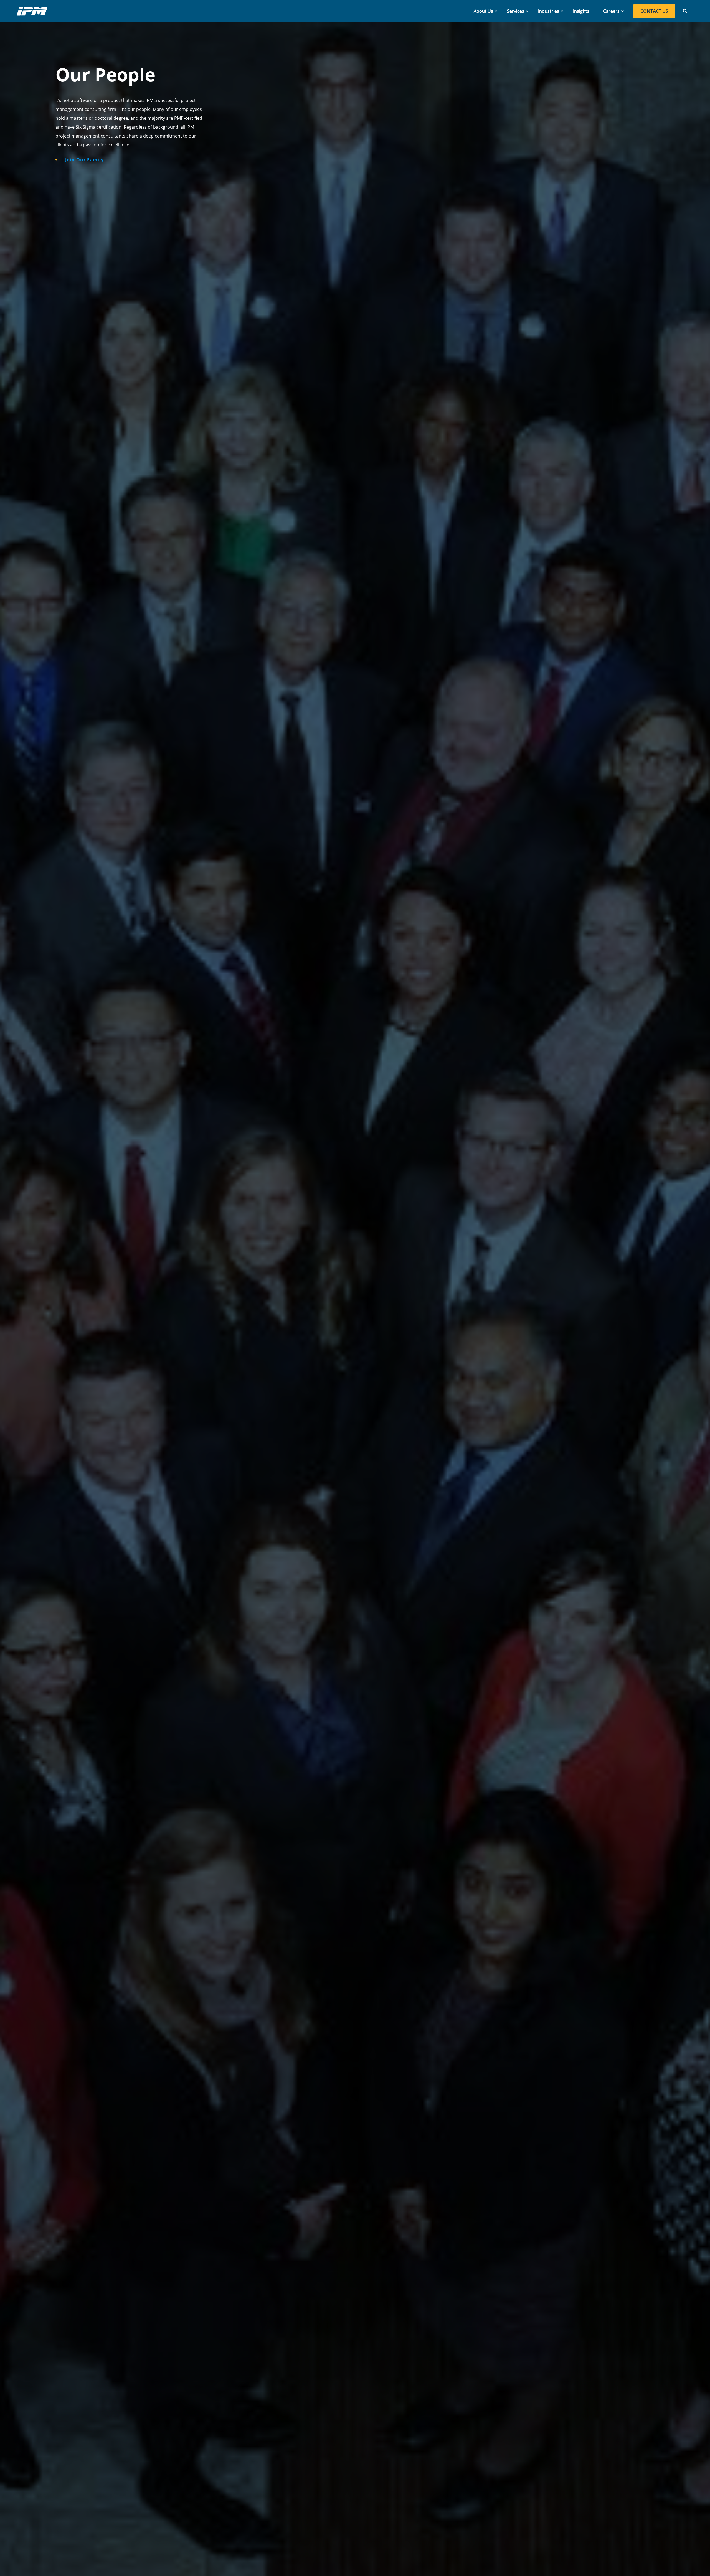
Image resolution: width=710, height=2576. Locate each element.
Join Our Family (84, 160)
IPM (32, 11)
